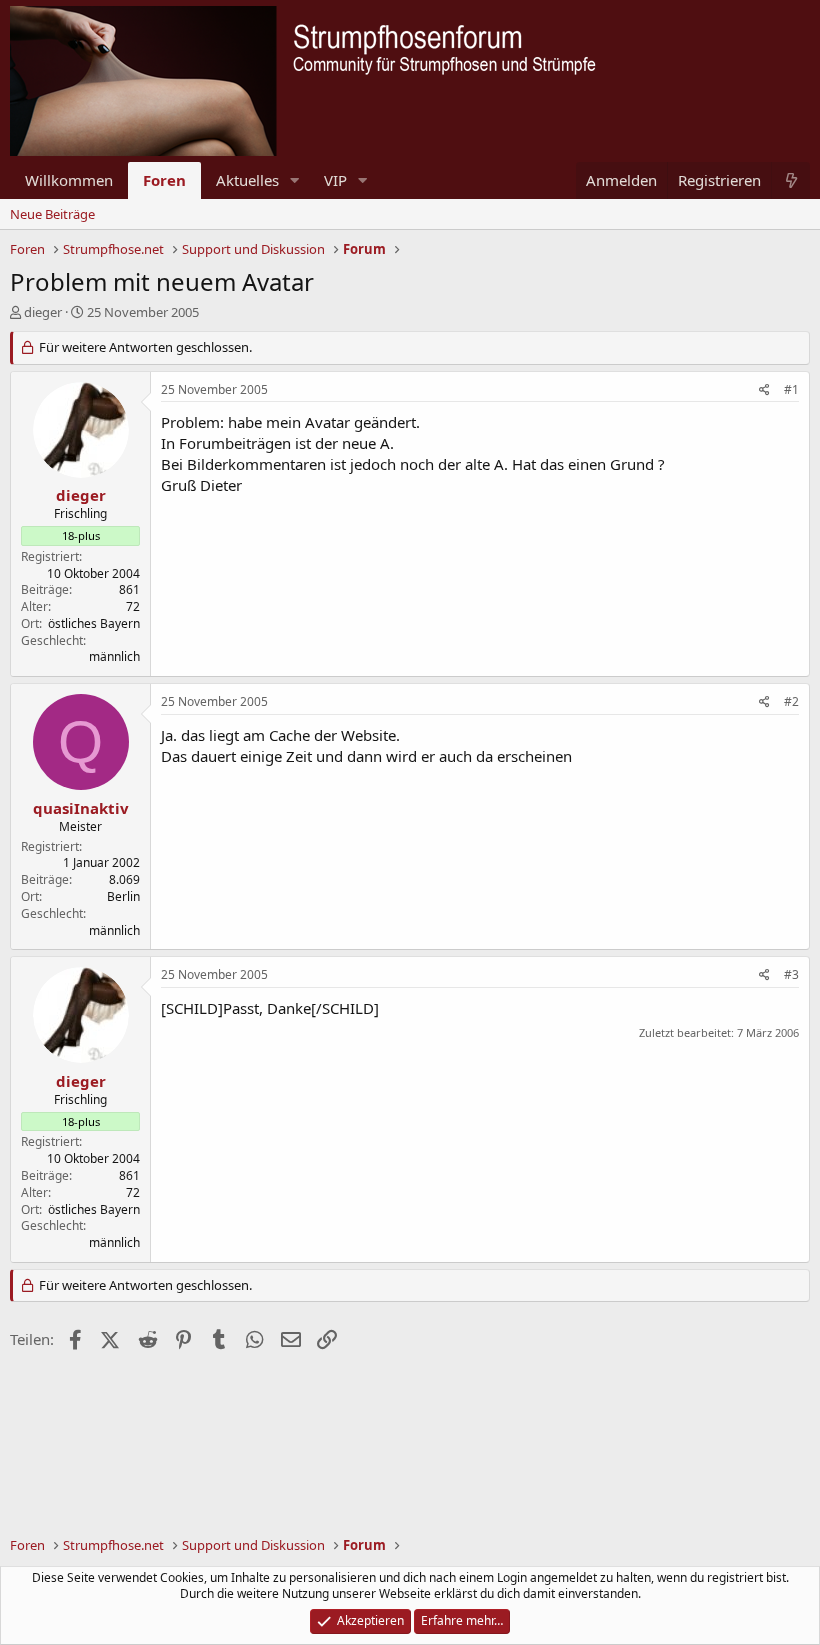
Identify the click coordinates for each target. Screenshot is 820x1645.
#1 (791, 389)
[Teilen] (764, 390)
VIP (335, 180)
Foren (164, 180)
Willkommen (69, 180)
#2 (791, 701)
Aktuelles (247, 180)
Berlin (123, 896)
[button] (295, 180)
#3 (791, 974)
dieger (43, 312)
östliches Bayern (94, 623)
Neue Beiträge (52, 214)
